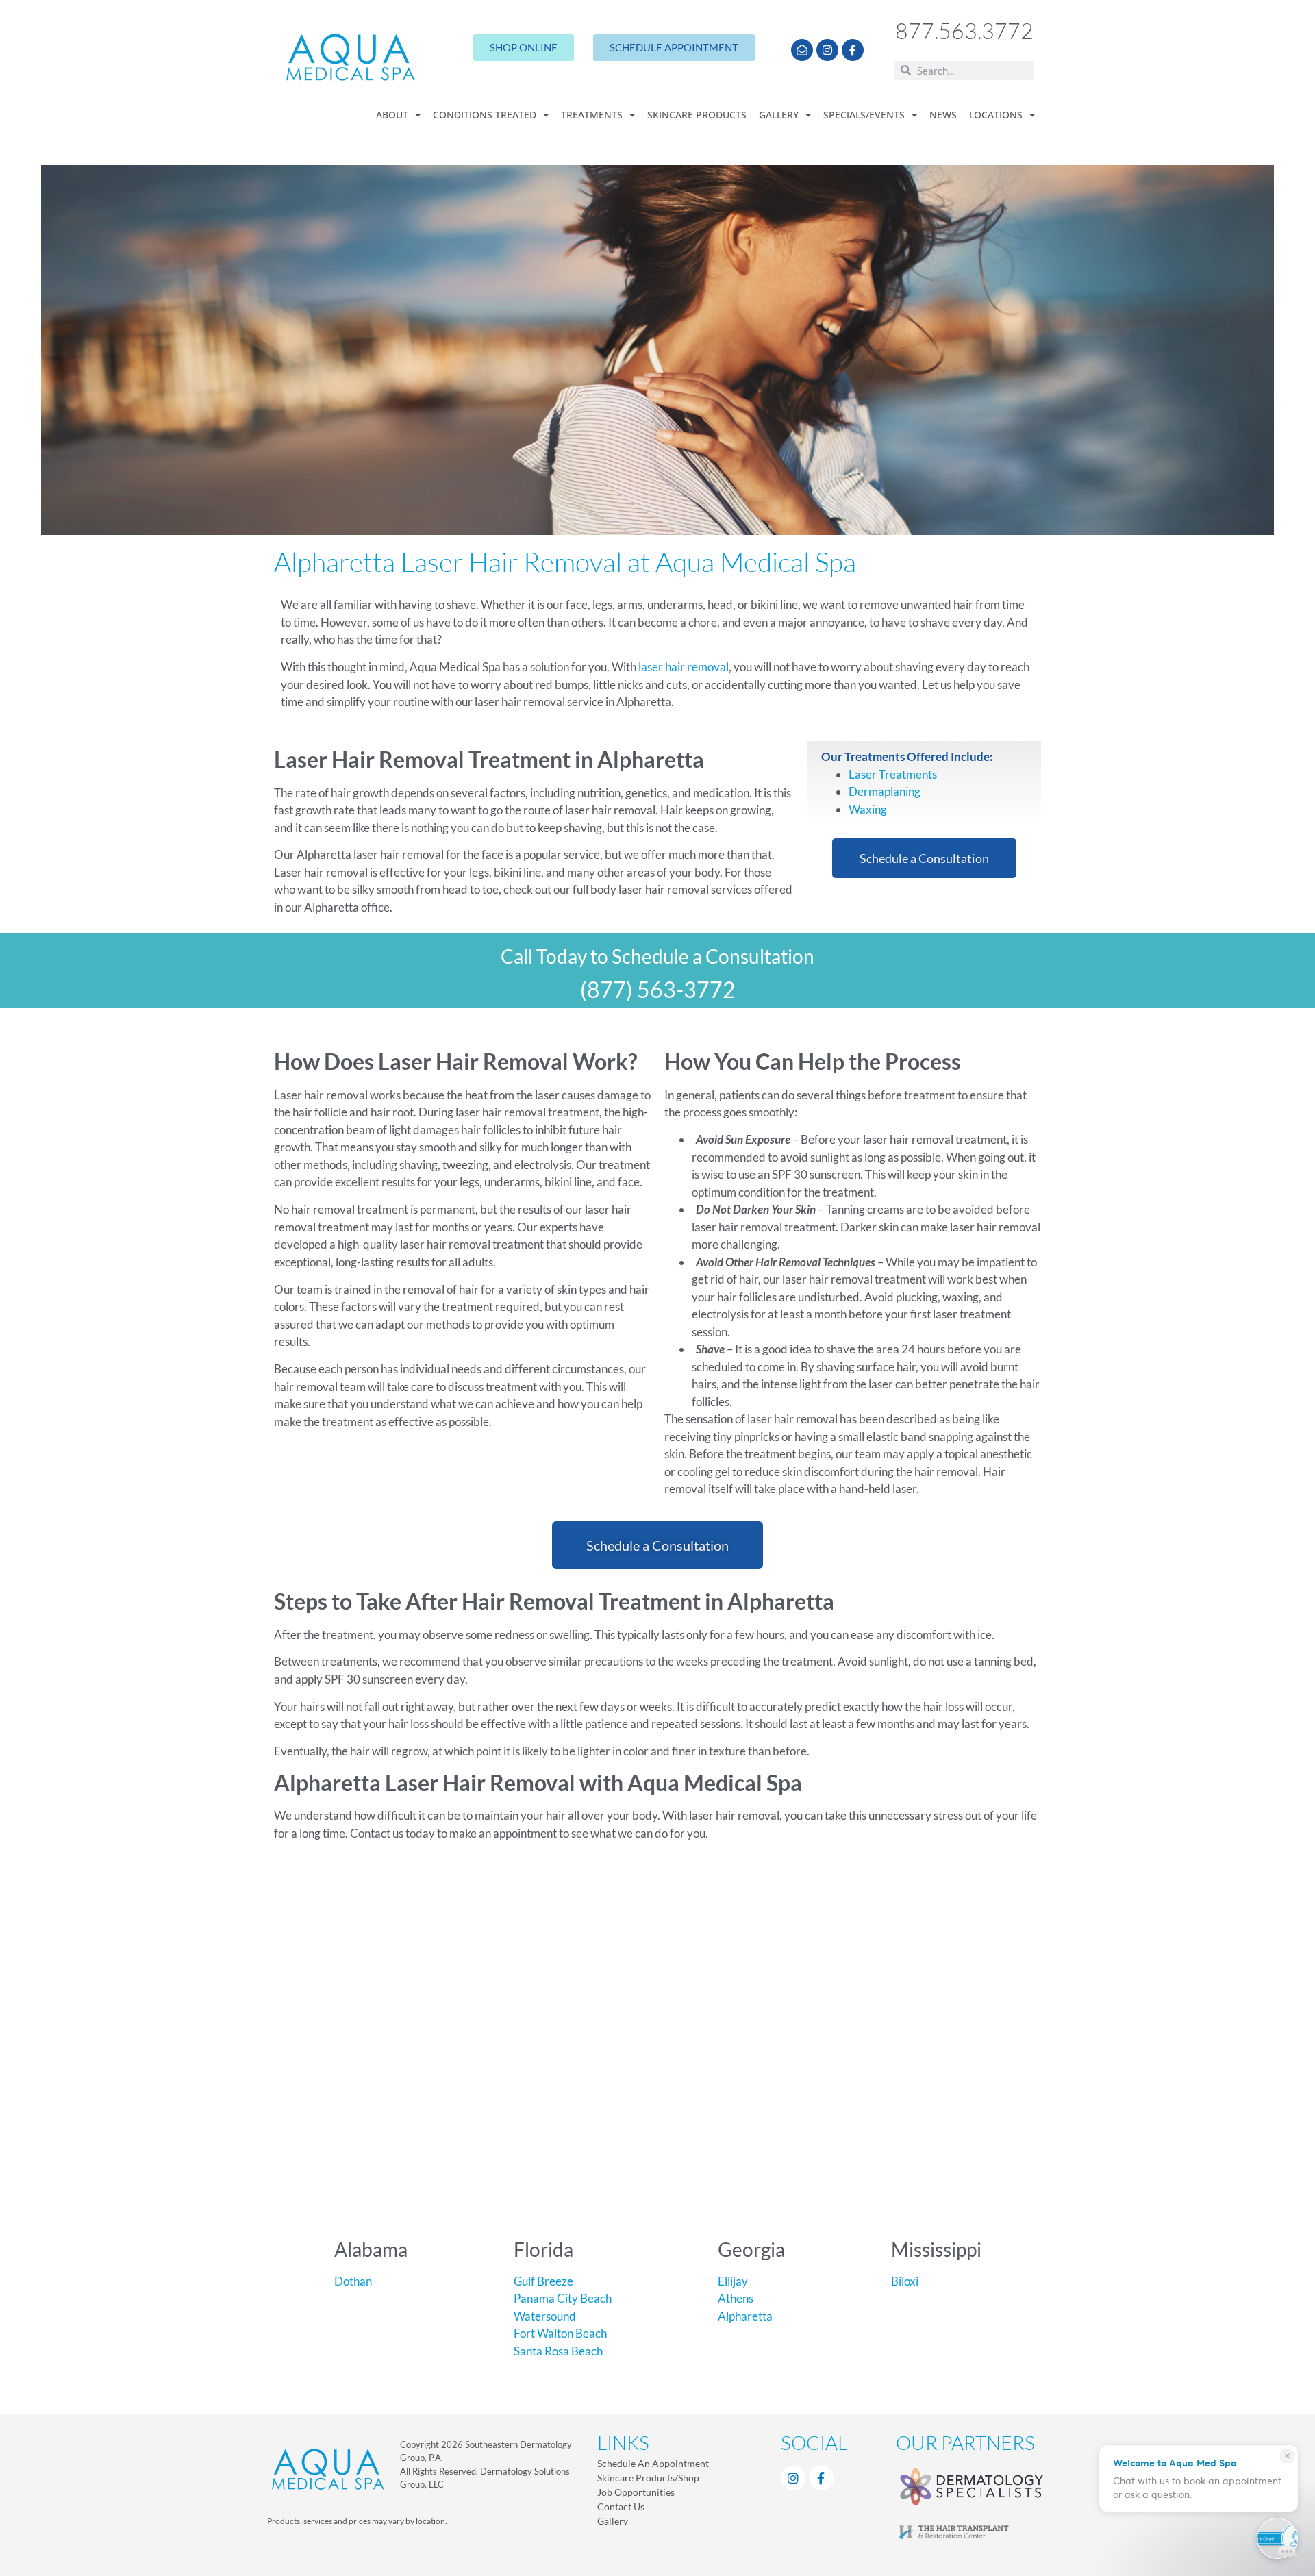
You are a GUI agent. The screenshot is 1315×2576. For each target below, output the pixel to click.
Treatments (592, 115)
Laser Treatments (893, 774)
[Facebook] (821, 2478)
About (392, 115)
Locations (996, 115)
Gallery (779, 115)
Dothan (353, 2281)
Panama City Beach (563, 2298)
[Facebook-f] (853, 50)
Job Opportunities (636, 2492)
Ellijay (733, 2281)
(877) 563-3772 (658, 989)
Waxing (868, 809)
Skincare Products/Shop (648, 2478)
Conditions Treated (485, 115)
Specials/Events (864, 115)
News (943, 115)
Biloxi (905, 2281)
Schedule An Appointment (653, 2463)
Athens (736, 2298)
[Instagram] (827, 50)
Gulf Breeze (543, 2281)
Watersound (545, 2316)
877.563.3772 (964, 30)
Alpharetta (745, 2316)
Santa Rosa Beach (558, 2351)
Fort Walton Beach (560, 2333)
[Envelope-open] (802, 50)
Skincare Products (697, 115)
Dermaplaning (885, 791)
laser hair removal (684, 667)
